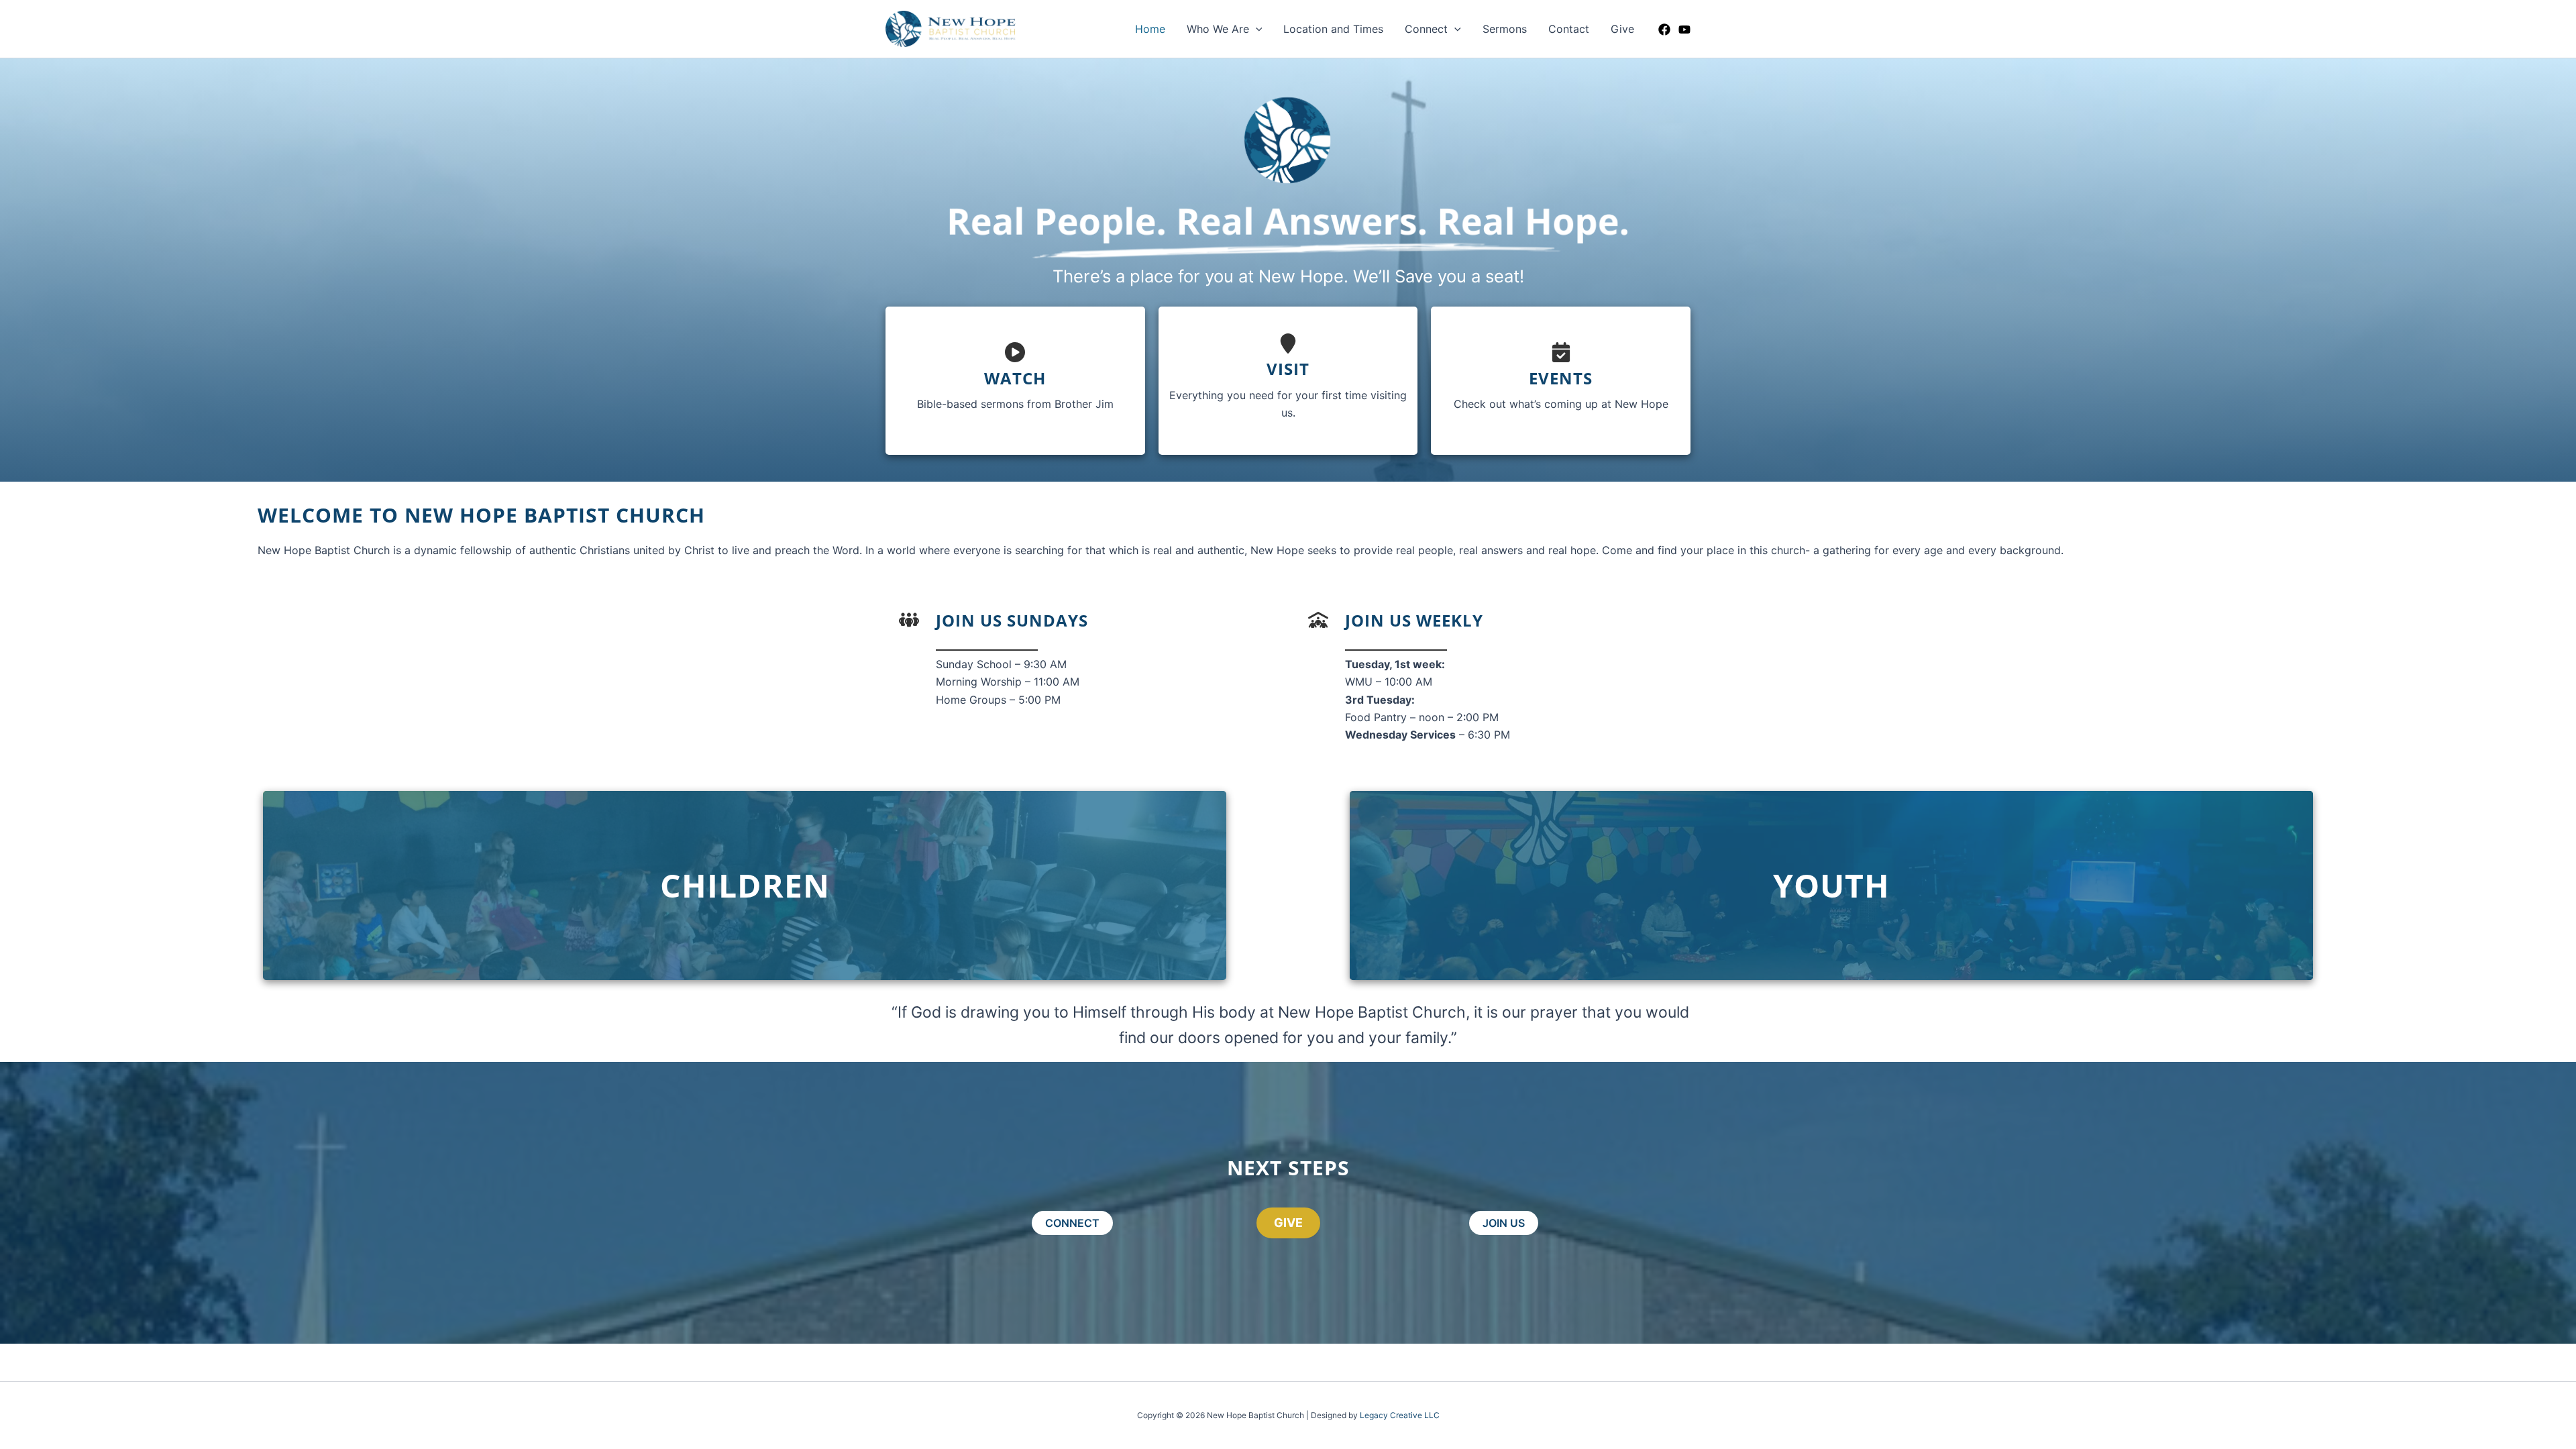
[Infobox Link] (1015, 381)
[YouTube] (1684, 30)
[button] (1256, 29)
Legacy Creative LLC (1400, 1415)
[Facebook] (1664, 30)
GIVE (1288, 1223)
